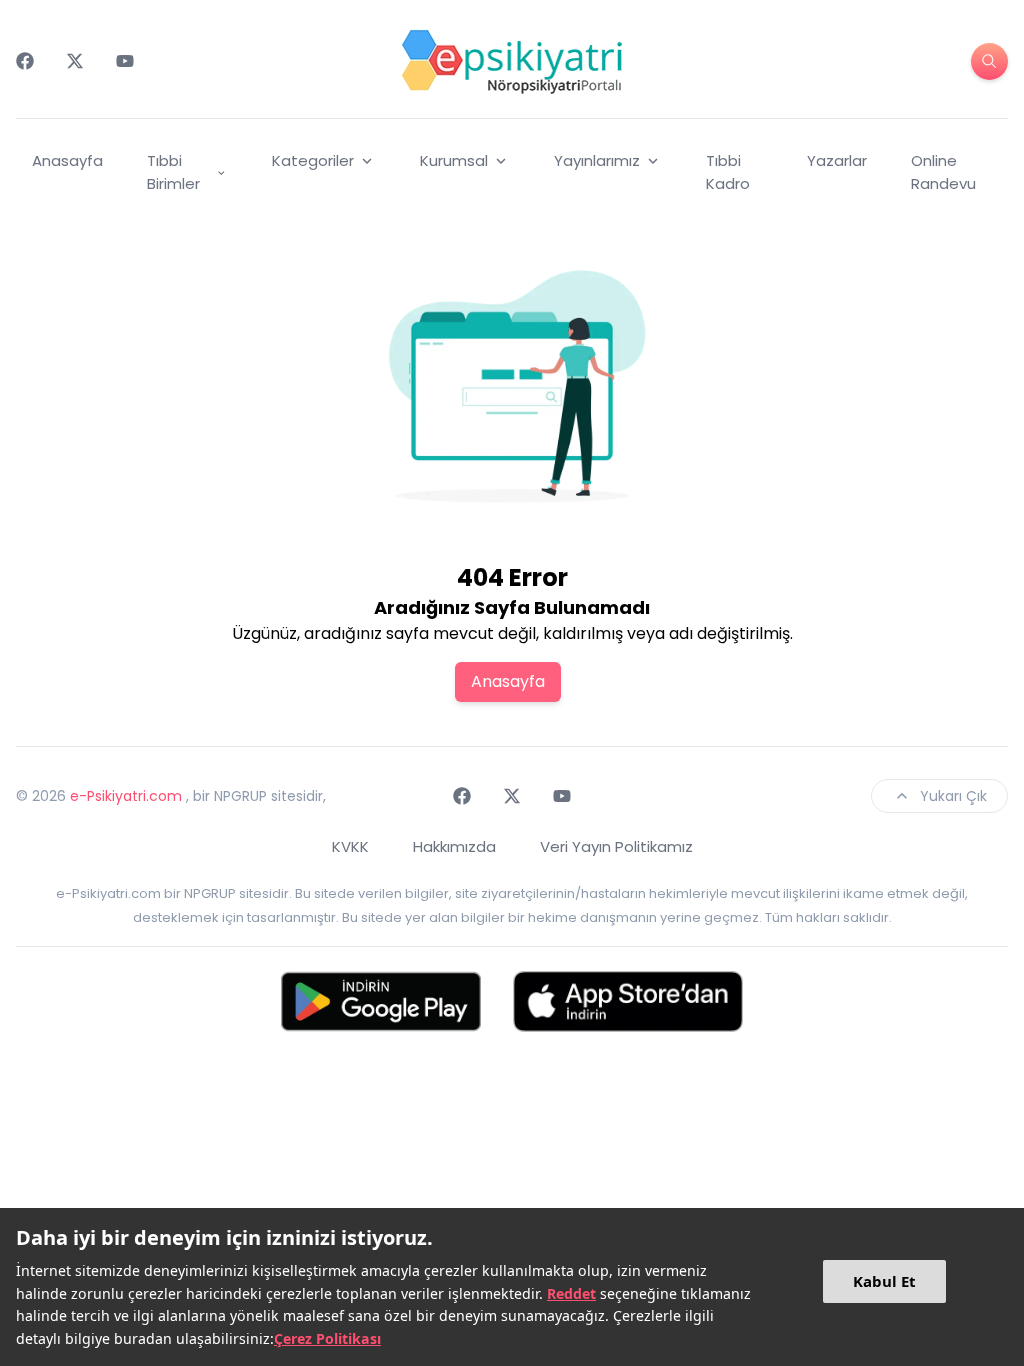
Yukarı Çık (953, 796)
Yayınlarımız (597, 160)
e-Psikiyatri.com (126, 796)
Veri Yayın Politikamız (616, 846)
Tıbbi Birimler (173, 172)
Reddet (571, 1293)
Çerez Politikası (327, 1338)
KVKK (350, 846)
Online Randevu (943, 172)
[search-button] (989, 61)
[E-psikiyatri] (512, 61)
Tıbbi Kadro (728, 172)
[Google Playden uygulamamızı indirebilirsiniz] (381, 1001)
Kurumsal (454, 160)
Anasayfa (67, 160)
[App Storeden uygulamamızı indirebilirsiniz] (628, 1001)
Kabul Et (884, 1281)
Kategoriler (313, 160)
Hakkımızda (454, 846)
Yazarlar (837, 160)
